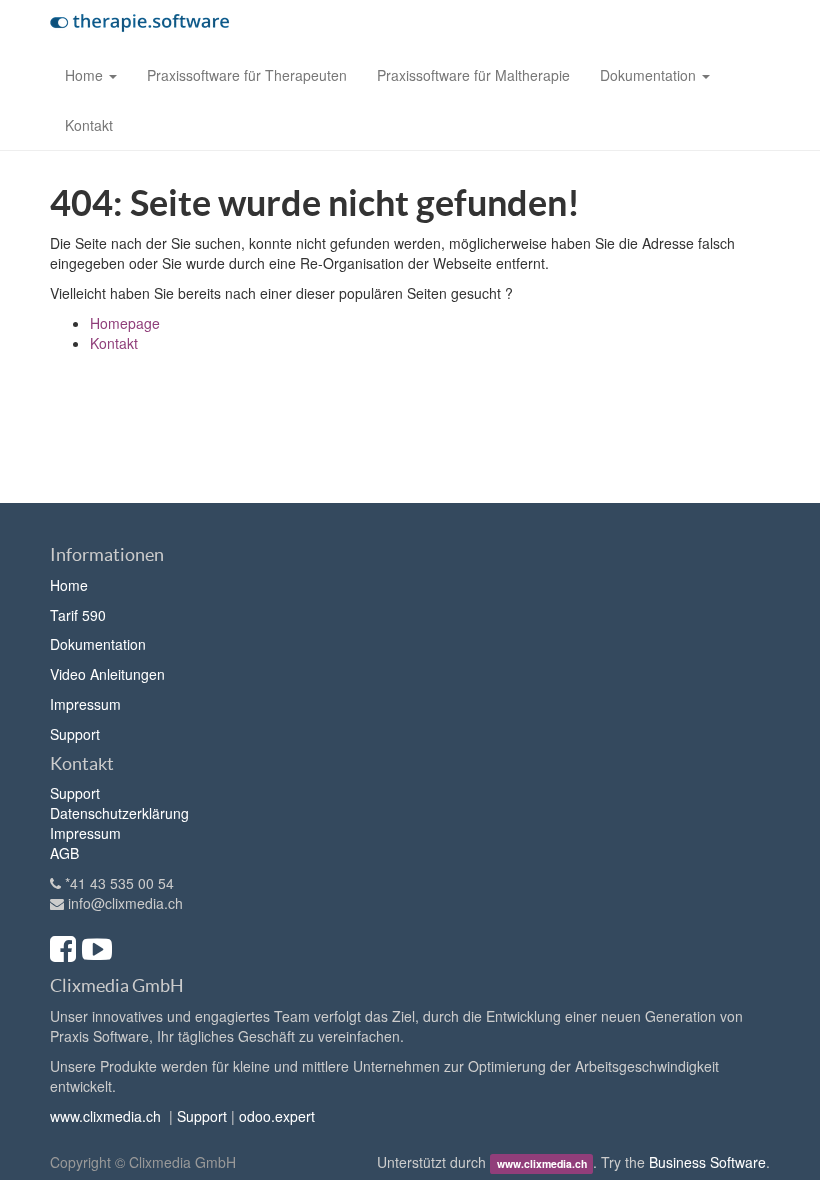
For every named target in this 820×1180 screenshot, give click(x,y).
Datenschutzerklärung (119, 813)
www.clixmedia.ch (105, 1116)
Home (69, 585)
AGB (64, 853)
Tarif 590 (78, 615)
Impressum (85, 704)
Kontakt (114, 343)
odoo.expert (277, 1116)
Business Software (707, 1162)
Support (75, 734)
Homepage (125, 323)
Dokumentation (98, 644)
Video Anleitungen (107, 674)
